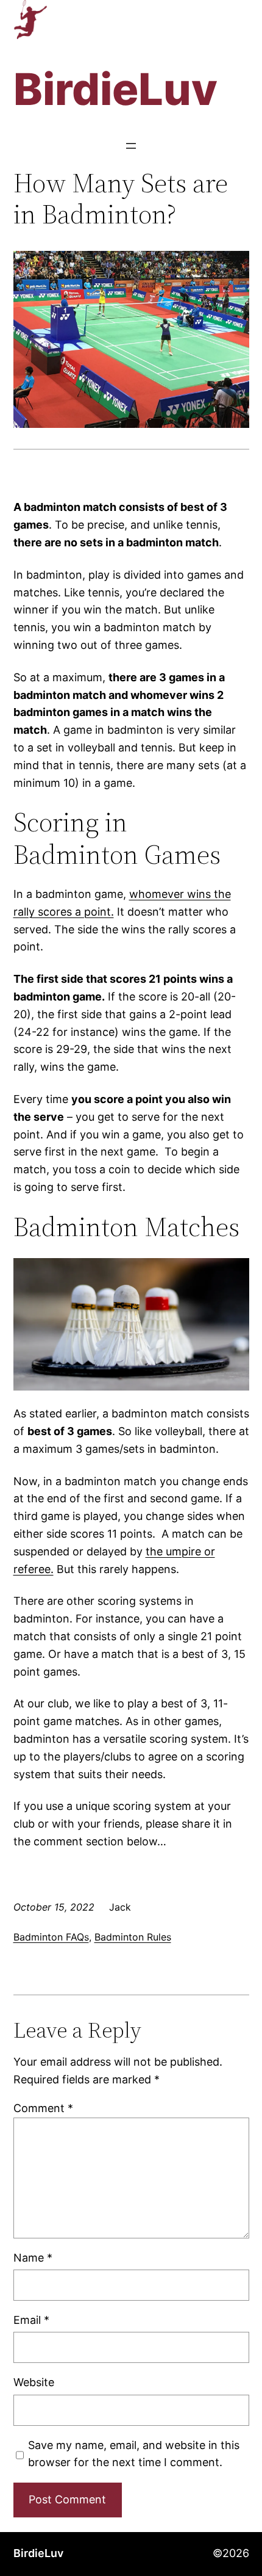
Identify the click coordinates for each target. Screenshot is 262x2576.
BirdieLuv (38, 2553)
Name (33, 2258)
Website (34, 2382)
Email (31, 2320)
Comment (43, 2108)
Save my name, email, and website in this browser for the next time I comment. (134, 2454)
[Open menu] (131, 146)
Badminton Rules (133, 1937)
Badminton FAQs (51, 1937)
